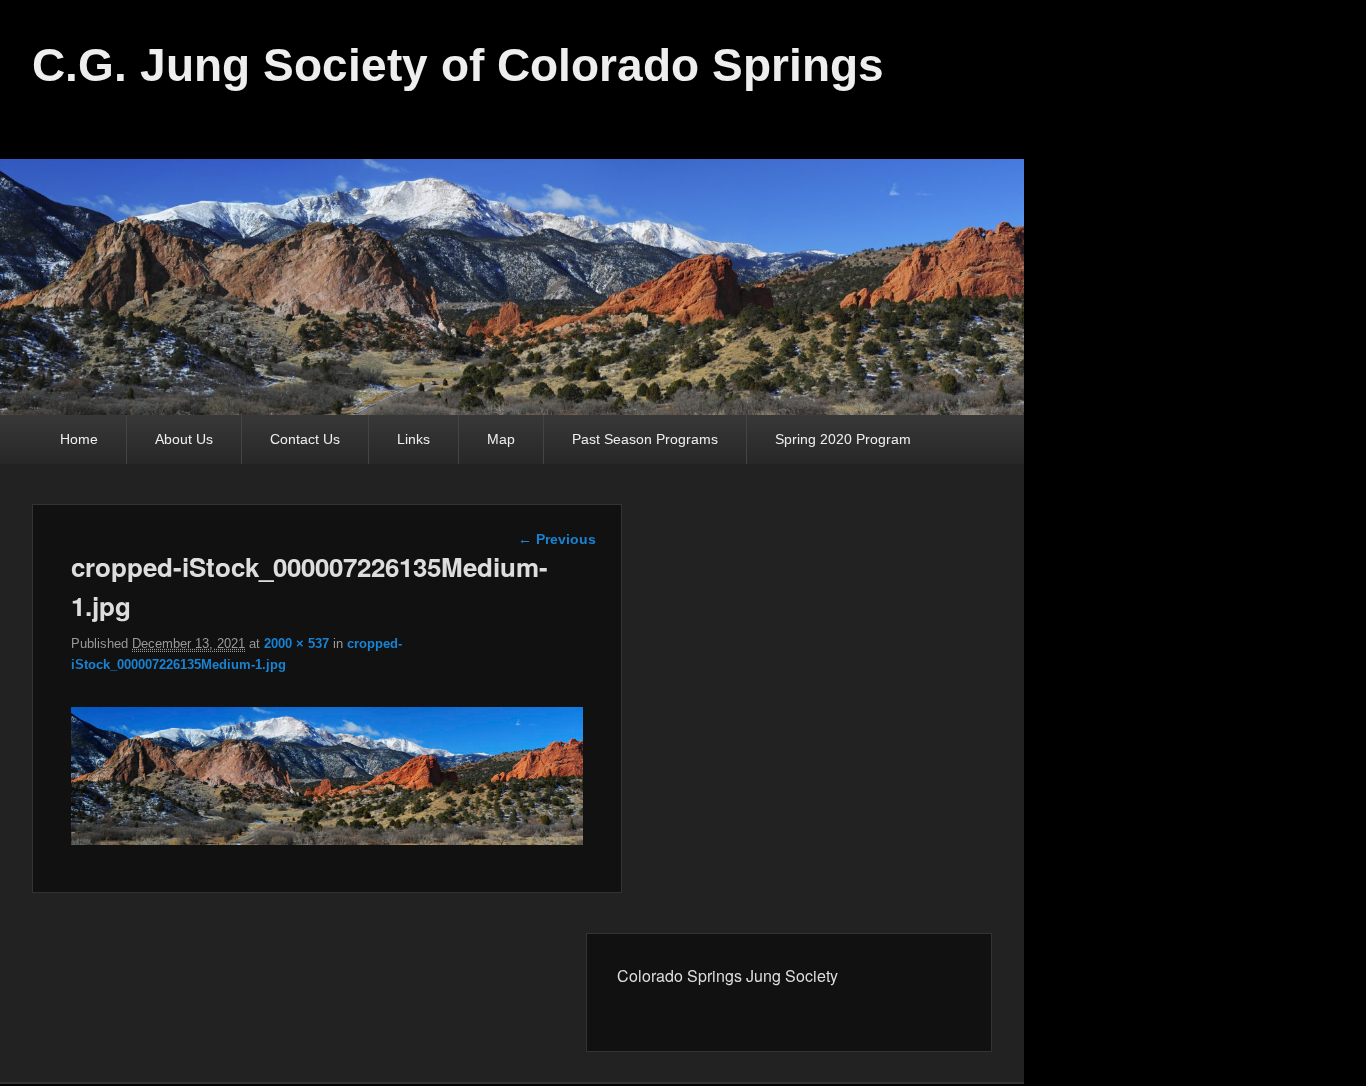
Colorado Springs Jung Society (727, 975)
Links (413, 439)
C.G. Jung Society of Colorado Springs (458, 65)
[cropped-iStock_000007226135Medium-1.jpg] (327, 839)
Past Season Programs (645, 439)
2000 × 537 (296, 643)
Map (501, 439)
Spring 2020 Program (843, 439)
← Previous (557, 539)
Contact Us (305, 439)
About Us (184, 439)
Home (79, 439)
